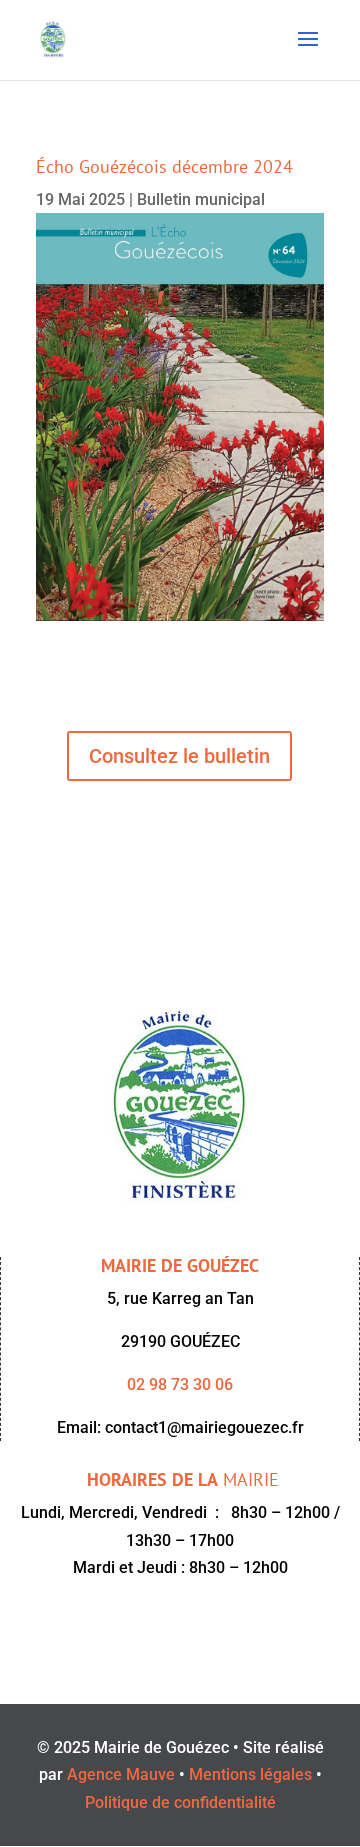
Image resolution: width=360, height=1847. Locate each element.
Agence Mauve (121, 1774)
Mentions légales (250, 1774)
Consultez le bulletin (179, 756)
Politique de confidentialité (180, 1802)
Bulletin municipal (201, 199)
